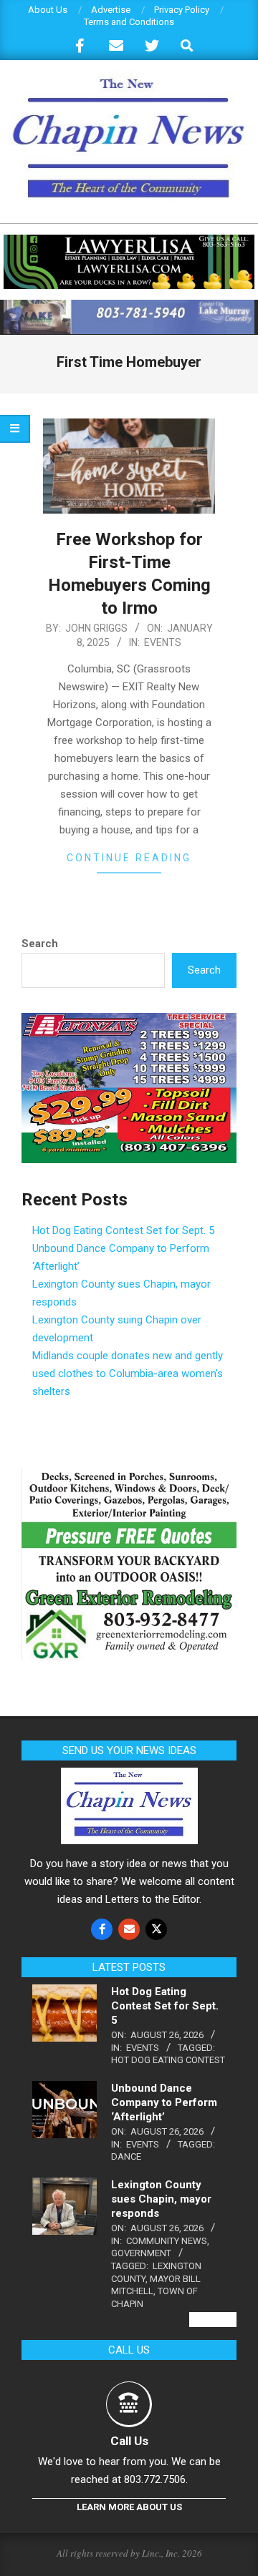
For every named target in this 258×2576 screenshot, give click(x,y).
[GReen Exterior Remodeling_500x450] (129, 1477)
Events (163, 642)
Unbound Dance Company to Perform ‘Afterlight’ (164, 2102)
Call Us (129, 2441)
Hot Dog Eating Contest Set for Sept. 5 (123, 1230)
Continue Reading (129, 858)
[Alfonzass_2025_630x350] (129, 1022)
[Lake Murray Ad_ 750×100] (129, 306)
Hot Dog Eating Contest (168, 2060)
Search (40, 944)
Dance (126, 2156)
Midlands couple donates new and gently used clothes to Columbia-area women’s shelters (128, 1373)
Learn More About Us (129, 2507)
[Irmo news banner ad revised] (129, 241)
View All (213, 2320)
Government (141, 2253)
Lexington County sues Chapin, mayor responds (161, 2199)
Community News (167, 2241)
